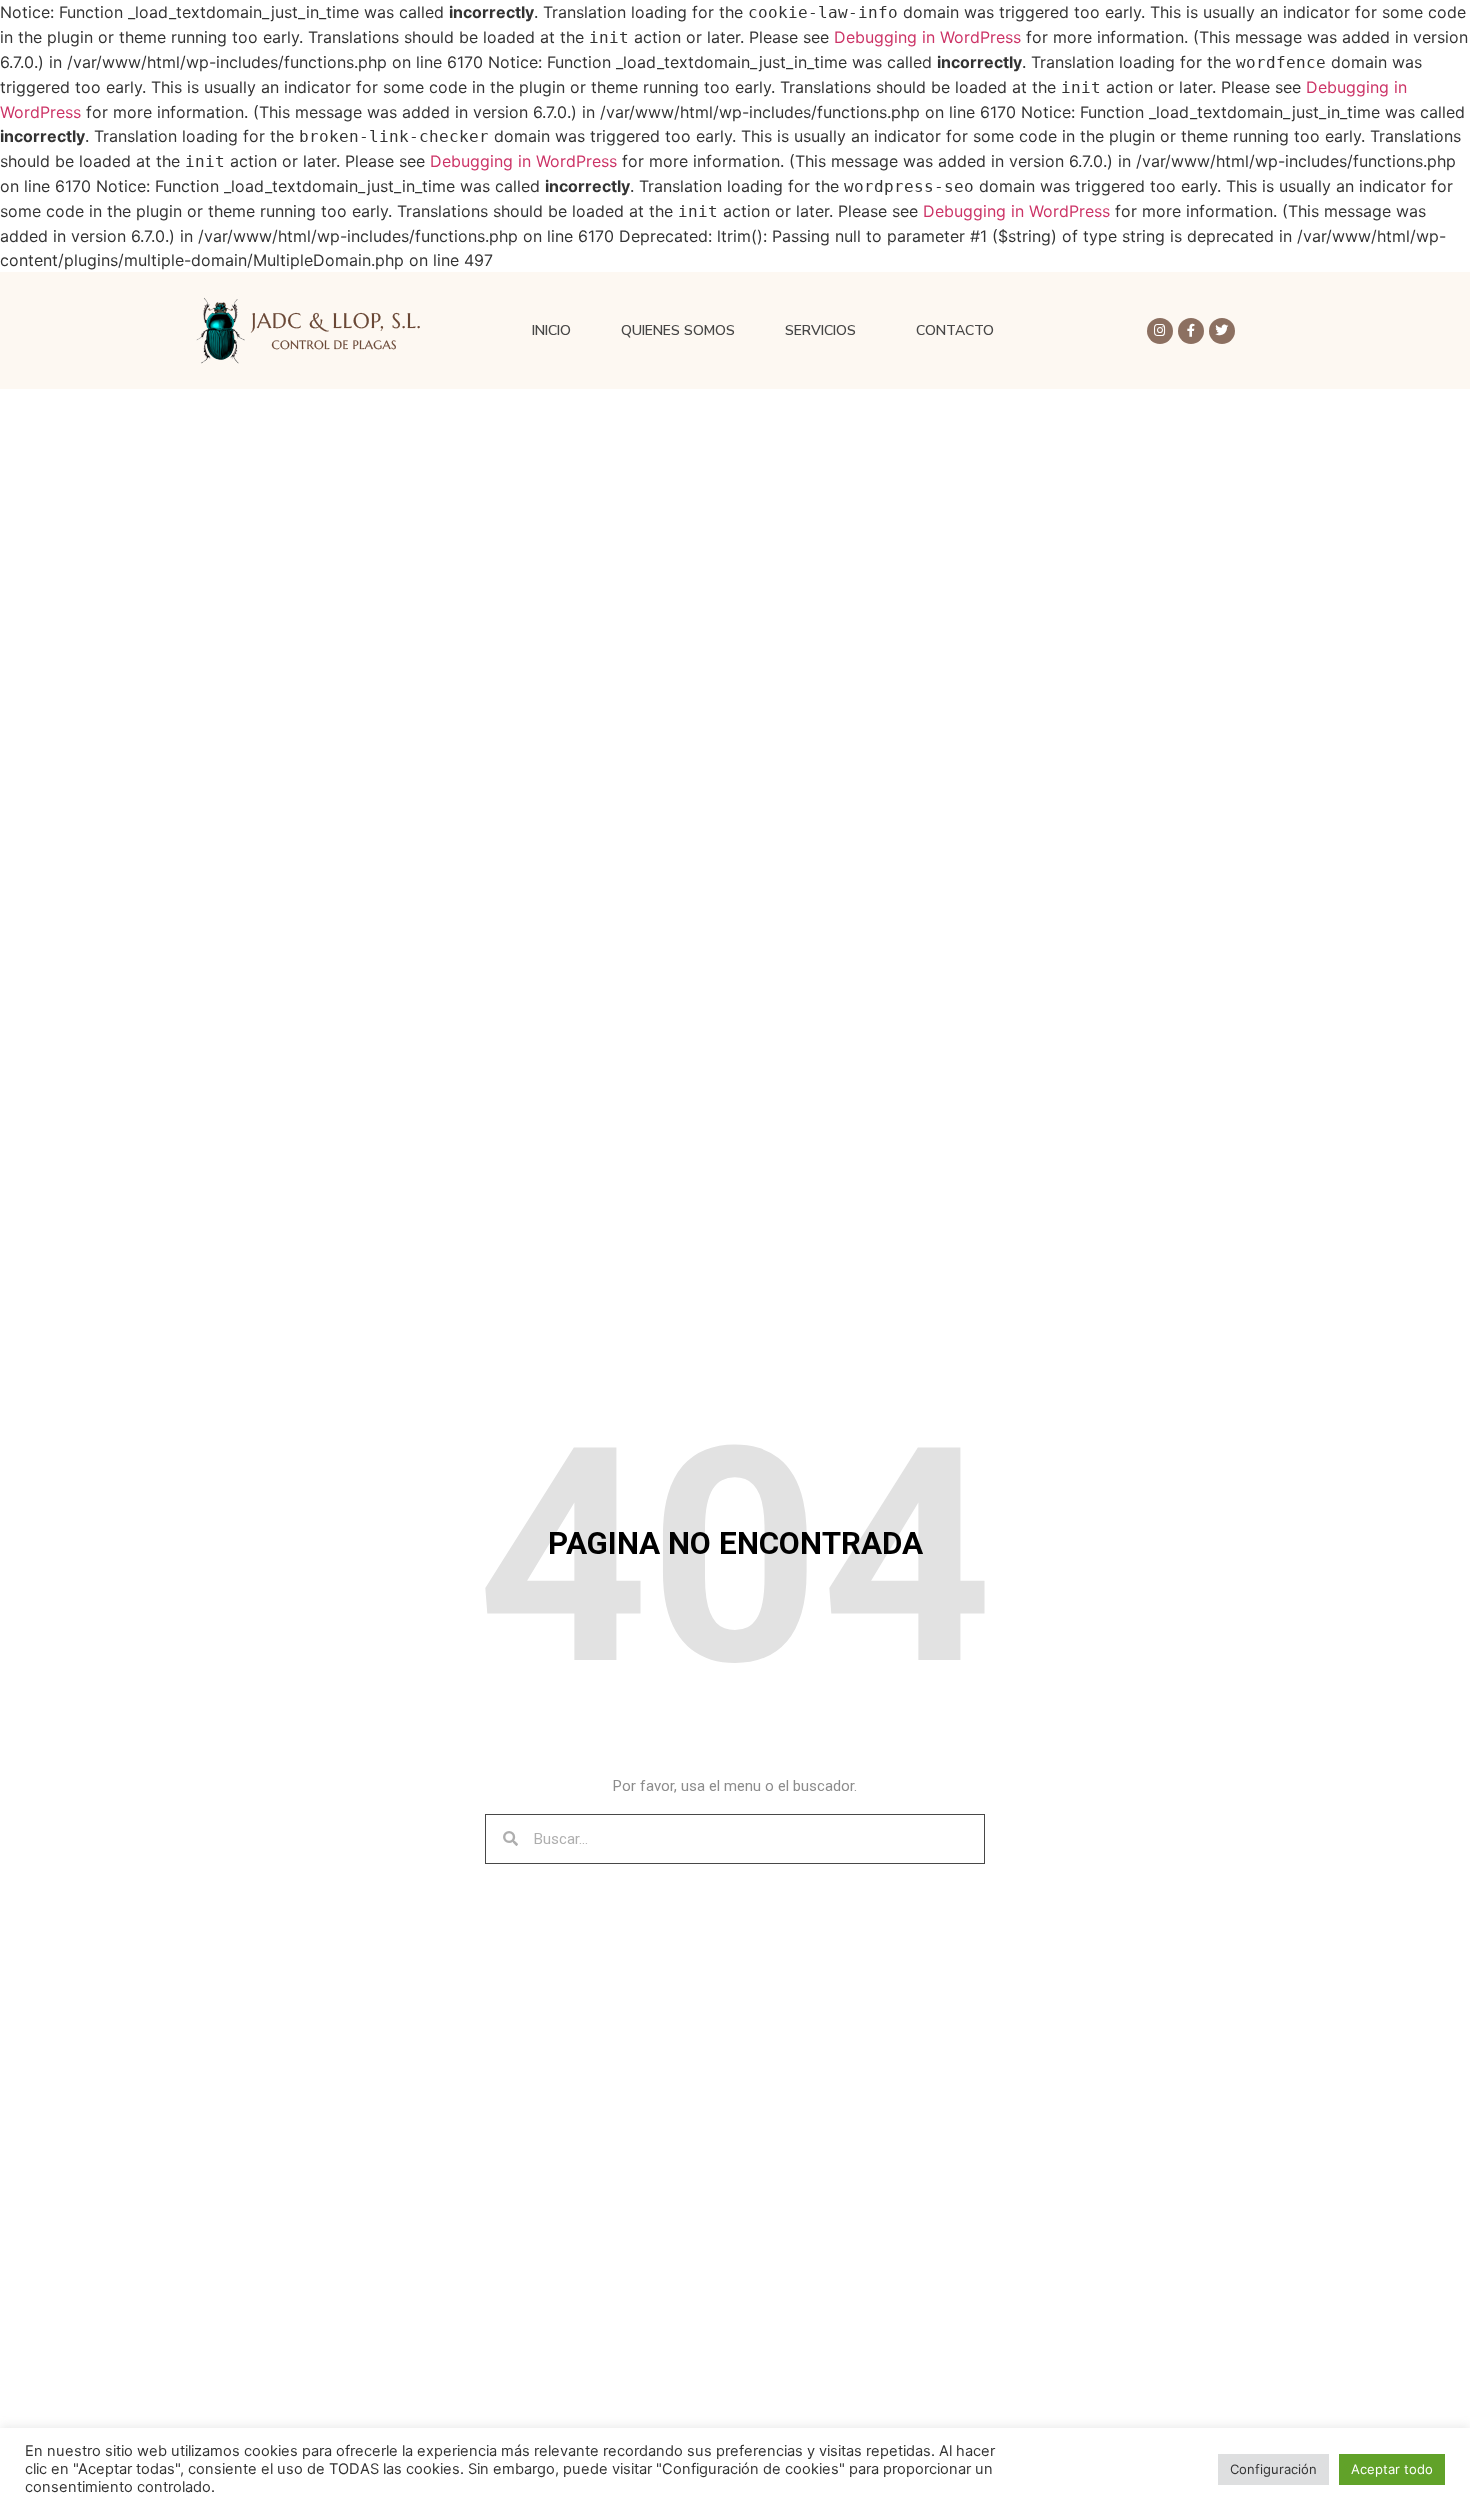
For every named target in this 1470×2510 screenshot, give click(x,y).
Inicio (551, 330)
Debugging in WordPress (927, 37)
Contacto (955, 330)
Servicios (820, 330)
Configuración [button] (1273, 2469)
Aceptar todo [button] (1392, 2469)
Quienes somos (678, 330)
